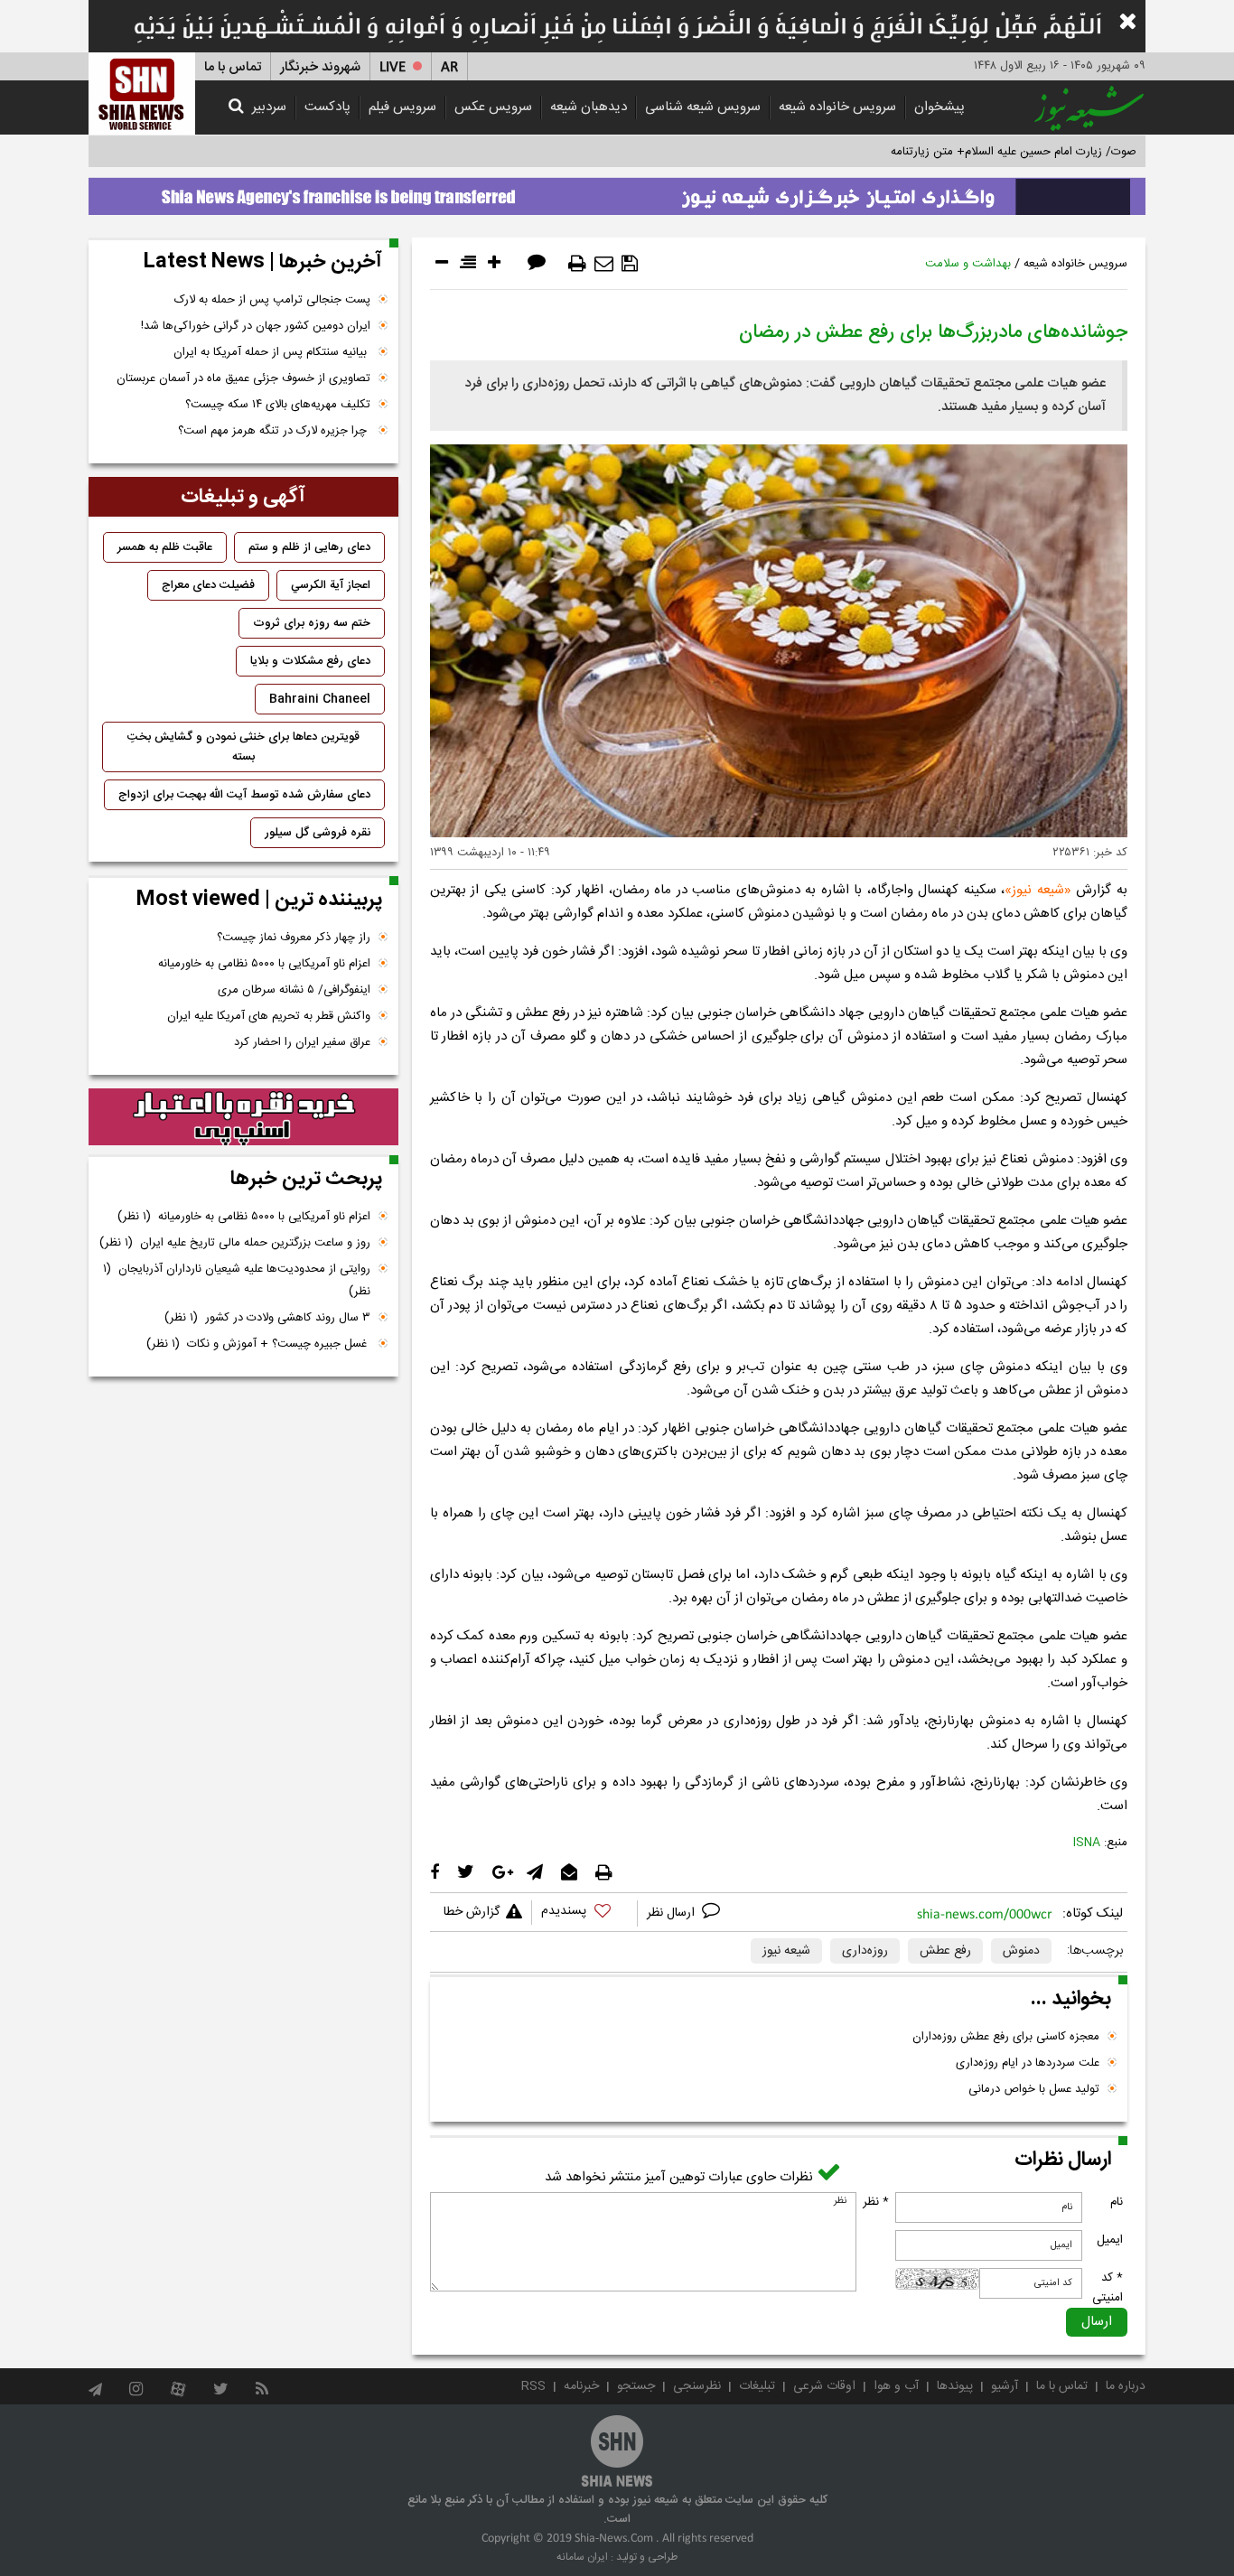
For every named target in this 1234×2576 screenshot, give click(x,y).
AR (449, 67)
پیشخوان (940, 107)
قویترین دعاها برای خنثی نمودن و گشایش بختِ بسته (243, 747)
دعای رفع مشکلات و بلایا (310, 661)
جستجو (636, 2386)
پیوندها (955, 2386)
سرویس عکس (493, 107)
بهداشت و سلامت (968, 264)
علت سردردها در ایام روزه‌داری (1028, 2063)
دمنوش (1021, 1951)
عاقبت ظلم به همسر (165, 547)
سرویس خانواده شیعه (837, 107)
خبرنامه (581, 2386)
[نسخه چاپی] (577, 264)
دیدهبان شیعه (589, 107)
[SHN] (142, 93)
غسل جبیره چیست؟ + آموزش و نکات (258, 1344)
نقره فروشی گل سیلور (318, 833)
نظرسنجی (697, 2386)
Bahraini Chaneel (320, 699)
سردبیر (269, 107)
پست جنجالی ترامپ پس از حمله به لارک (272, 300)
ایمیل (1110, 2240)
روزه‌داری (865, 1951)
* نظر (876, 2202)
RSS (533, 2386)
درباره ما (1126, 2386)
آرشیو (1005, 2386)
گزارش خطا (472, 1912)
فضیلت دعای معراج (208, 585)
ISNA (1087, 1843)
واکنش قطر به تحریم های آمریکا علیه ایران (269, 1016)
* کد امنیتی (1108, 2288)
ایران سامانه (582, 2557)
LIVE (393, 67)
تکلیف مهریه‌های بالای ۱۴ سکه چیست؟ (278, 405)
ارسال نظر (673, 1913)
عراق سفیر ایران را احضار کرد (302, 1042)
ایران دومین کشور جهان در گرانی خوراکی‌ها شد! (256, 326)
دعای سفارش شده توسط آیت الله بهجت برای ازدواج (244, 795)
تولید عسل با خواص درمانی (1034, 2089)
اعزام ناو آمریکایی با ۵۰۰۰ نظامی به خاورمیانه (264, 964)
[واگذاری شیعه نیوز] (617, 191)
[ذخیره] (630, 264)
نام (1117, 2202)
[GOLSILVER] (243, 1117)
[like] (584, 1913)
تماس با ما (233, 67)
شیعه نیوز (1038, 890)
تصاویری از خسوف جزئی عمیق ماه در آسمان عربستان (243, 378)
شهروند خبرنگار (320, 67)
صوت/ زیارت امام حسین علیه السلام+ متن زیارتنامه (1014, 152)
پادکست (327, 107)
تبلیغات (757, 2386)
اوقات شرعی (824, 2386)
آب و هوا (896, 2386)
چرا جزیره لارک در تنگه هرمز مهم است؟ (274, 431)
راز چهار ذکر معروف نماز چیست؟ (294, 938)
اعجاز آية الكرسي (331, 585)
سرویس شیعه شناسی (703, 107)
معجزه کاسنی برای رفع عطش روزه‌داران (1006, 2037)
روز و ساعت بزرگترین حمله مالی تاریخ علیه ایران (235, 1243)
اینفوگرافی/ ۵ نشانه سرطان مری (294, 990)
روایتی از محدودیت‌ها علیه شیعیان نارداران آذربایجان (237, 1280)
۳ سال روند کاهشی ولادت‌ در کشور (267, 1318)
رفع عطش (945, 1951)
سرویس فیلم (402, 107)
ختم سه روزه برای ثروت (312, 623)
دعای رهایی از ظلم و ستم (309, 547)
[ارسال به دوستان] (604, 264)
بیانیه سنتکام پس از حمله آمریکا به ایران (272, 352)
